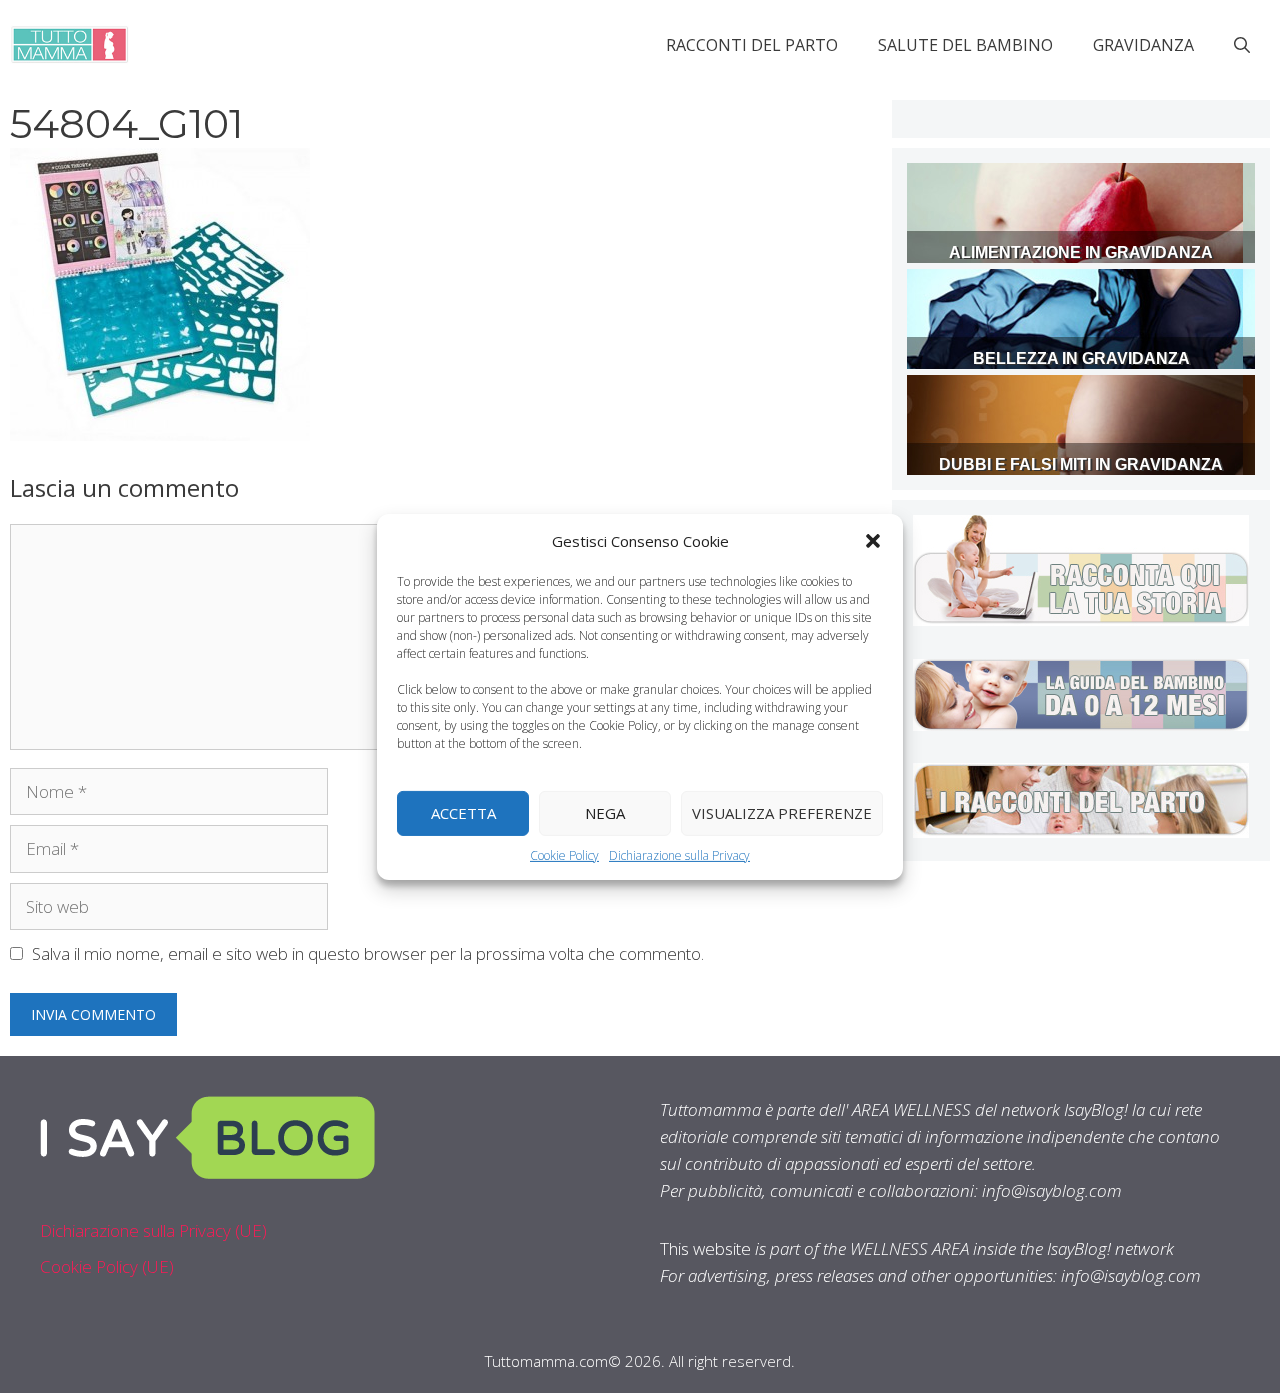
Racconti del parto (752, 45)
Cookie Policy (564, 854)
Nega (605, 813)
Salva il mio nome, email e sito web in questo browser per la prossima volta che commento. (368, 953)
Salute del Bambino (965, 45)
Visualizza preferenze (782, 813)
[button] (873, 540)
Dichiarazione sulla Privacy (679, 854)
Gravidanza (1143, 45)
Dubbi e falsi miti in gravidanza (1081, 464)
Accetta (463, 813)
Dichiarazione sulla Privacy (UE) (153, 1230)
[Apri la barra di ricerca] (1242, 45)
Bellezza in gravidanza (1081, 358)
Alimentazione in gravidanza (1081, 252)
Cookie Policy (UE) (107, 1266)
